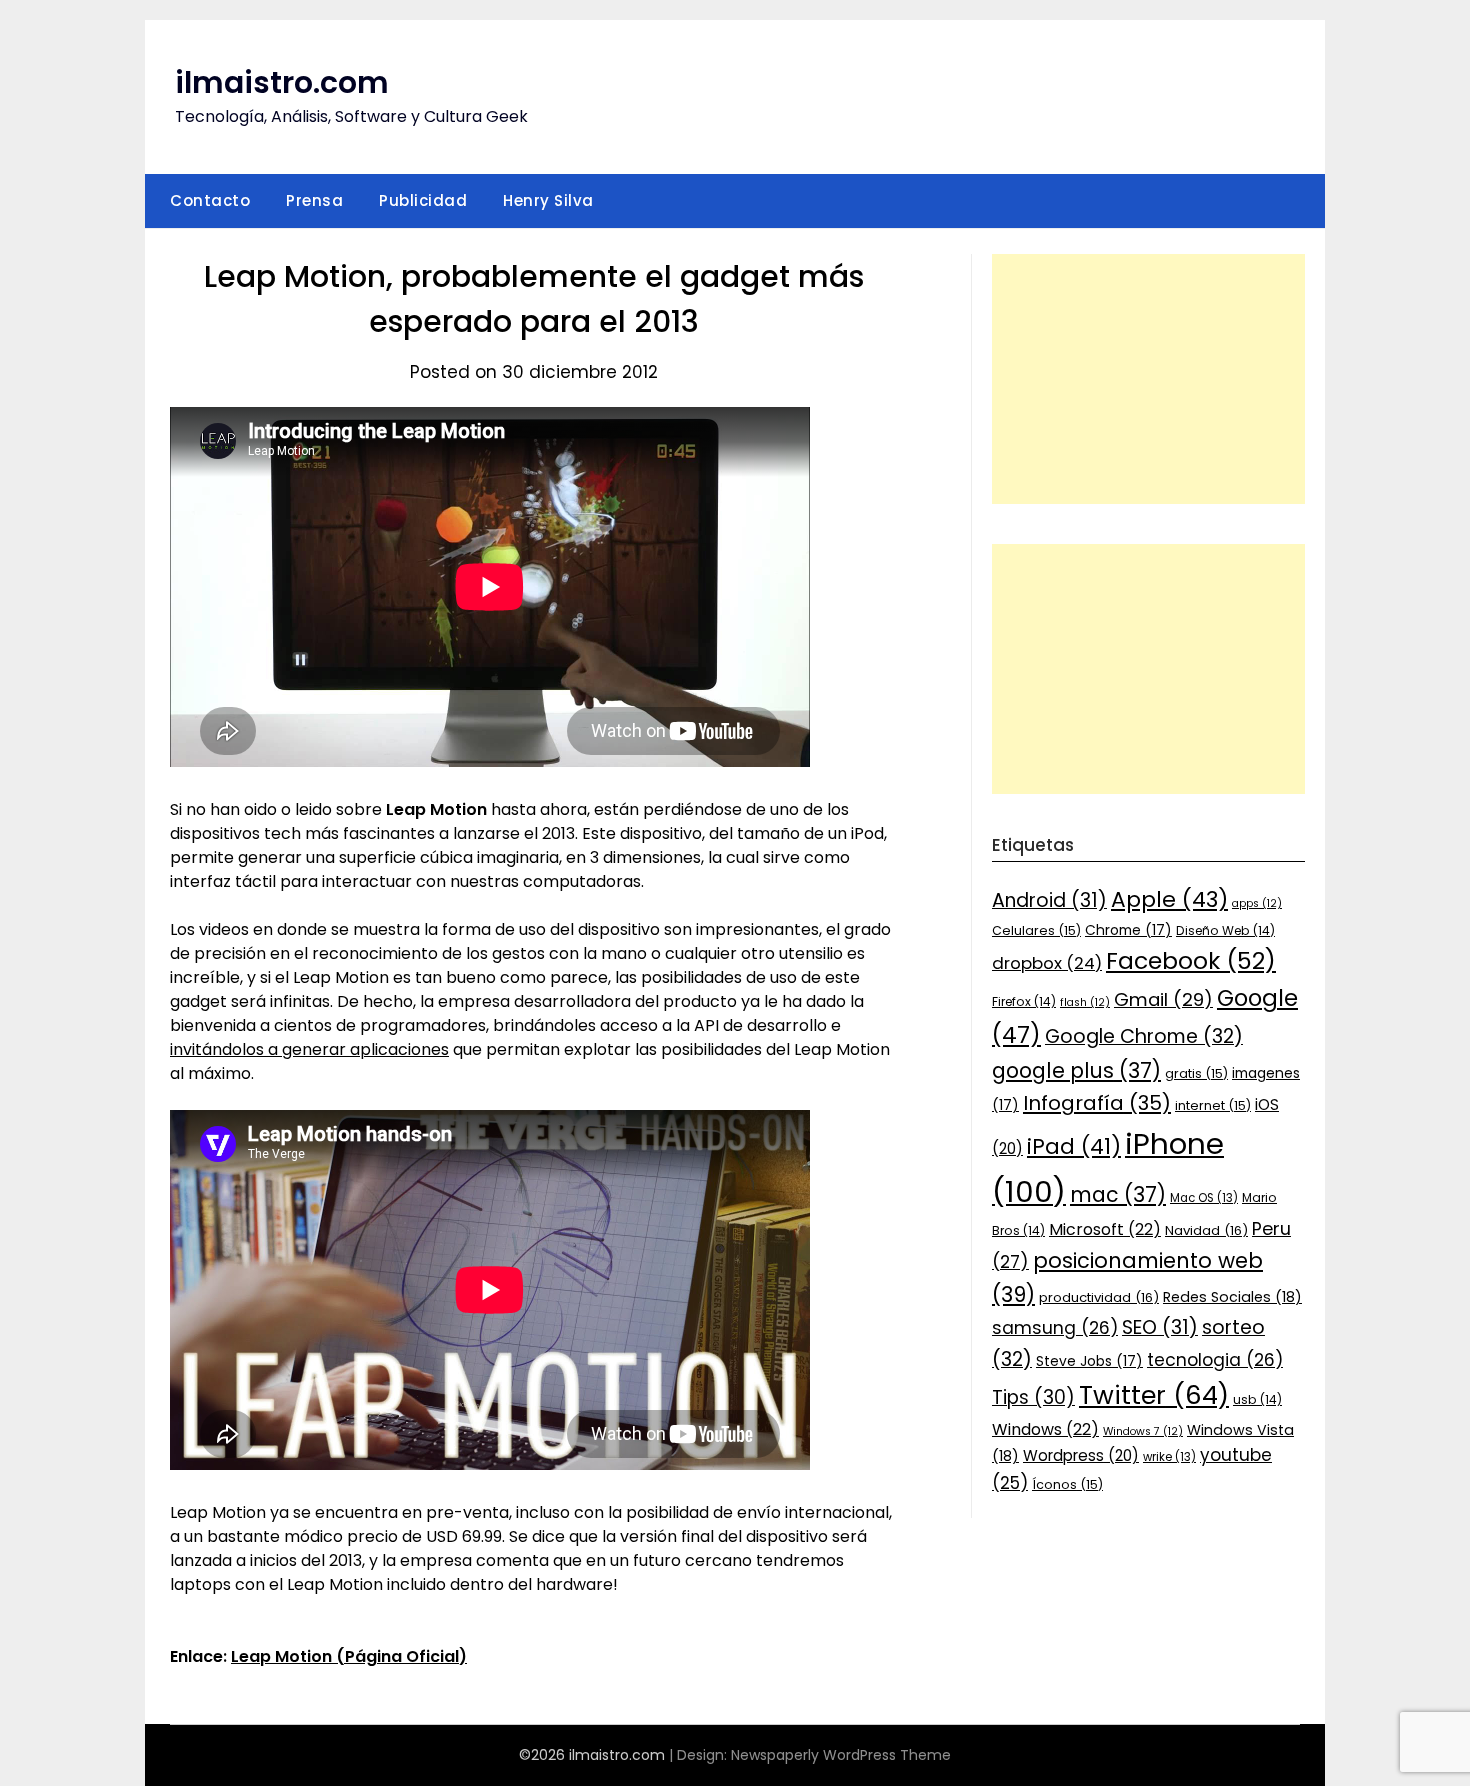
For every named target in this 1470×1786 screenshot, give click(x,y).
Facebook (1191, 960)
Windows (1045, 1429)
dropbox (1047, 963)
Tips (1033, 1397)
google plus (1076, 1070)
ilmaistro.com (282, 82)
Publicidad (423, 200)
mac (1118, 1194)
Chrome (1128, 930)
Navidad (1206, 1230)
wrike (1169, 1457)
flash (1085, 1002)
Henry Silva (548, 200)
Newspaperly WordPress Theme (841, 1755)
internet (1213, 1105)
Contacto (210, 200)
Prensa (314, 200)
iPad (1074, 1146)
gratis (1196, 1073)
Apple (1169, 899)
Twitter (1154, 1395)
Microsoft (1105, 1229)
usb (1257, 1399)
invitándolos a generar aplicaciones (309, 1049)
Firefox (1024, 1001)
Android (1049, 900)
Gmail (1163, 999)
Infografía (1097, 1103)
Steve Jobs (1089, 1361)
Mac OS (1204, 1198)
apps (1257, 903)
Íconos (1067, 1484)
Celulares (1036, 930)
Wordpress (1081, 1455)
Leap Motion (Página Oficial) (349, 1656)
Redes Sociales (1232, 1297)
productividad (1099, 1297)
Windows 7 (1143, 1431)
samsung (1055, 1328)
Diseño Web (1225, 930)
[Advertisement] (1148, 379)
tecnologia (1215, 1360)
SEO (1160, 1327)
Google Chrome (1144, 1036)
